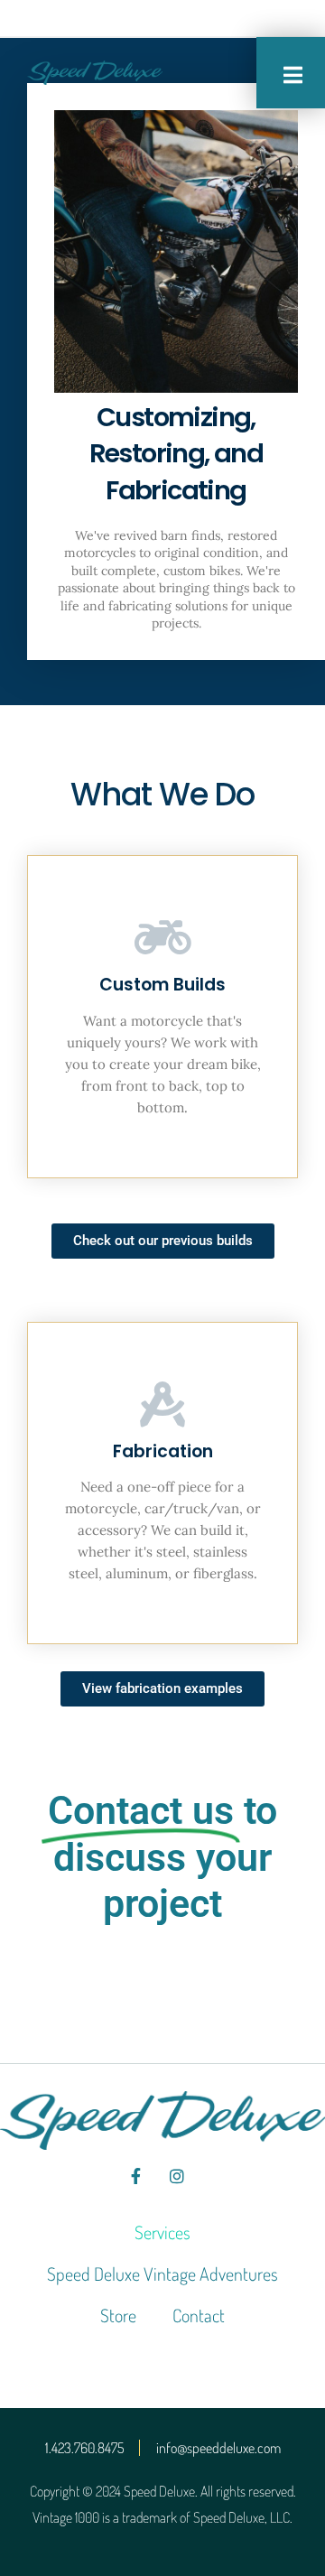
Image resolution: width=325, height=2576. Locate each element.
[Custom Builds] (162, 937)
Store (118, 2315)
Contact (199, 2315)
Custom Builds (162, 985)
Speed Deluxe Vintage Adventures (162, 2274)
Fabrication (163, 1451)
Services (162, 2232)
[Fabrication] (162, 1404)
